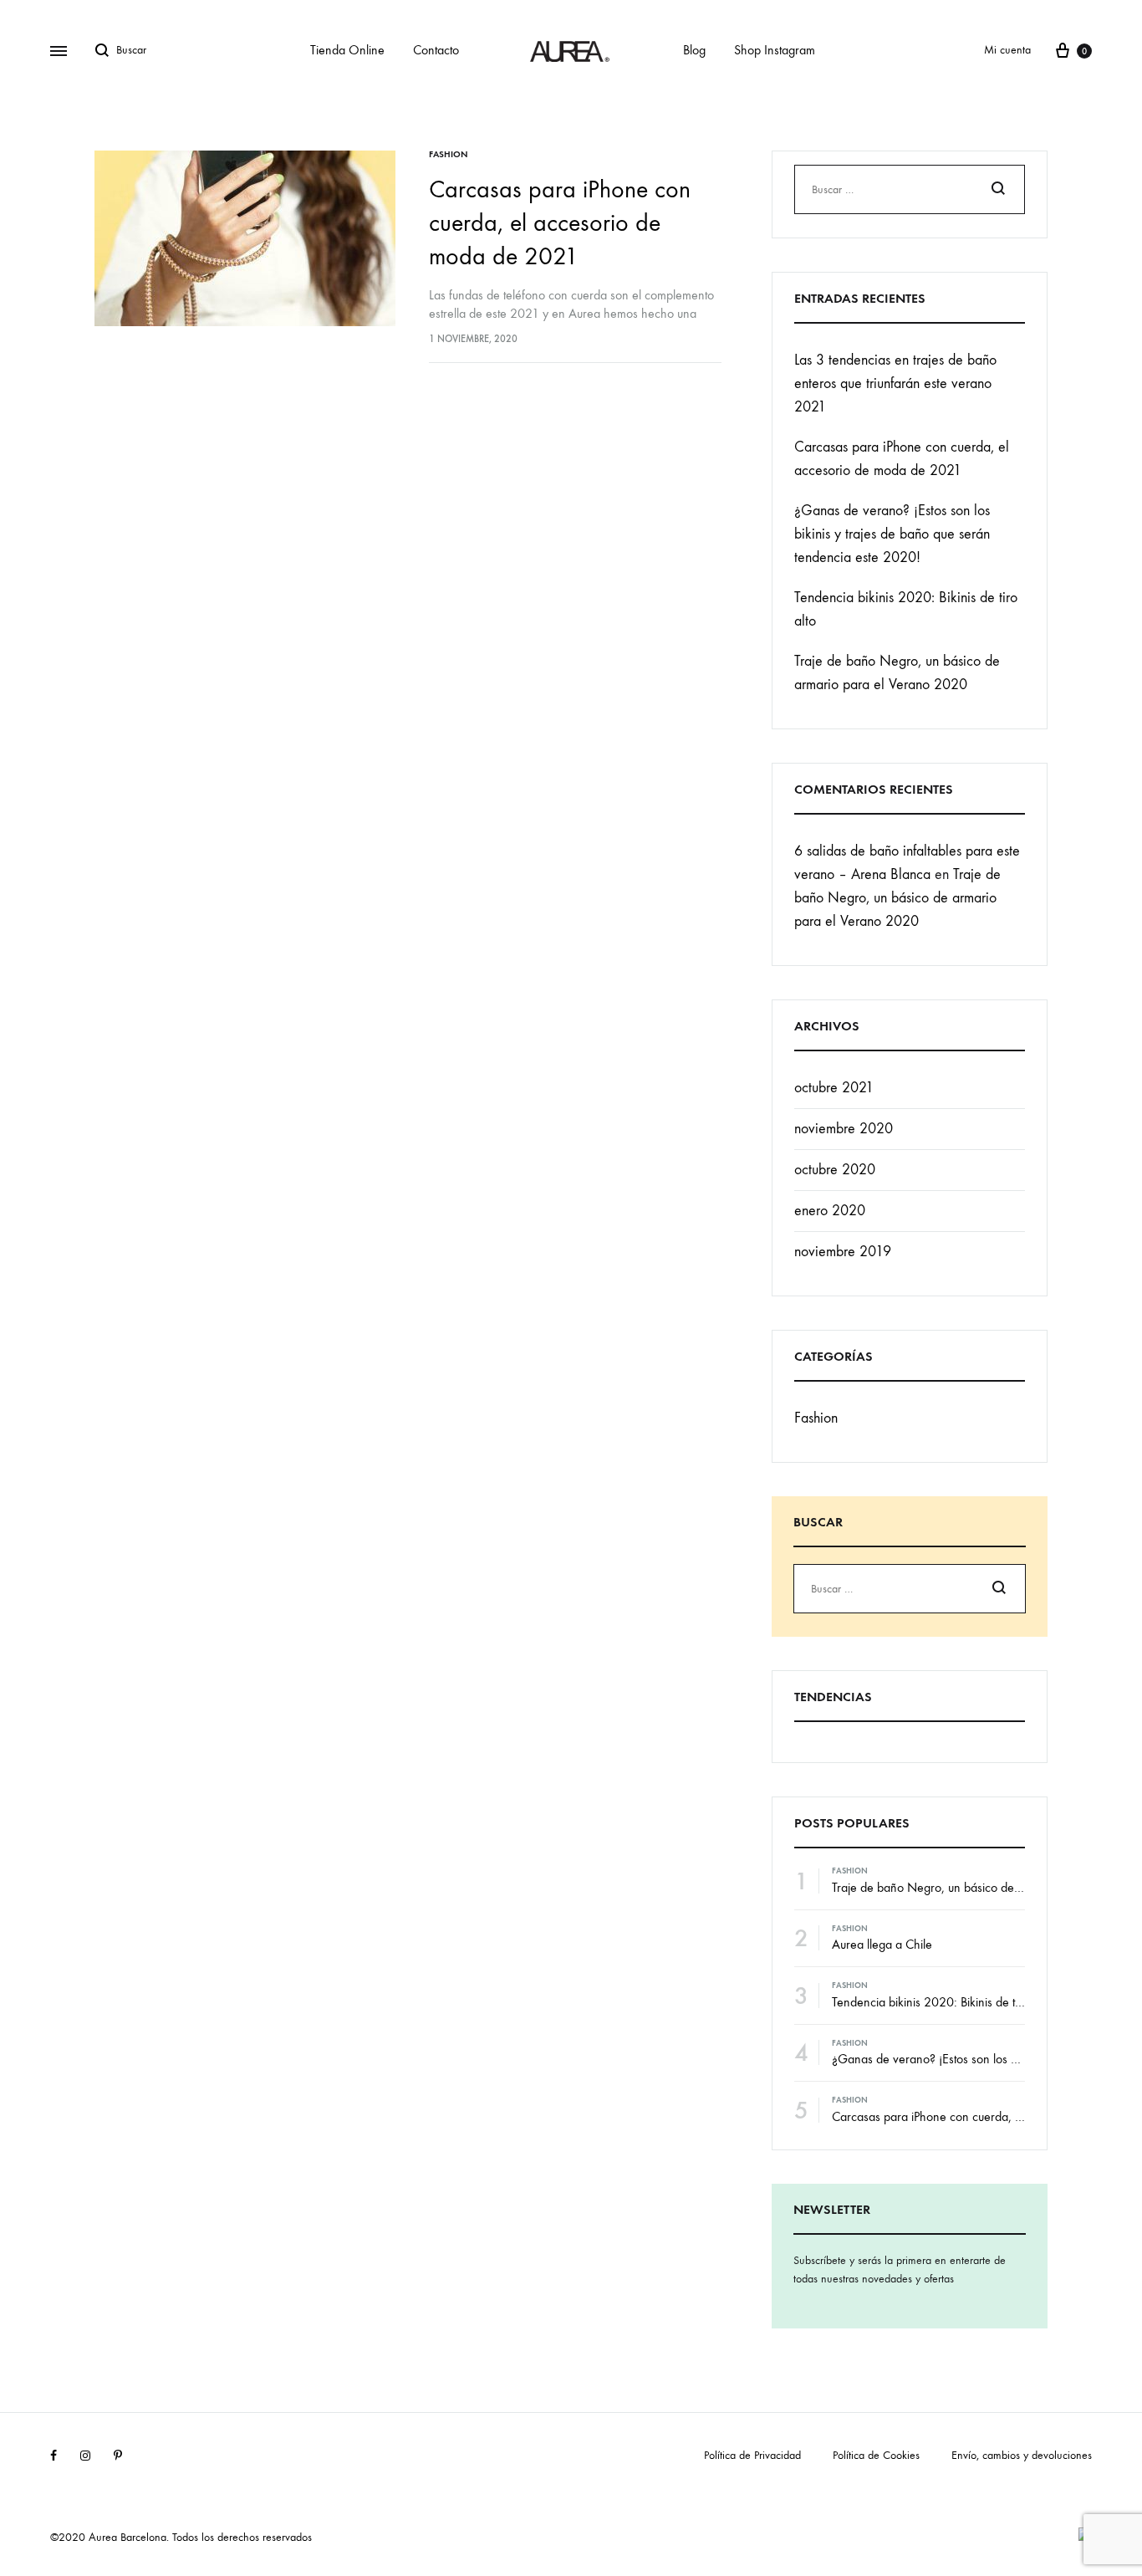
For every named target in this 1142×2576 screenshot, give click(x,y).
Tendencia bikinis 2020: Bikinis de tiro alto (941, 2002)
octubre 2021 (834, 1088)
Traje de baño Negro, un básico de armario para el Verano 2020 (897, 898)
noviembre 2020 (844, 1129)
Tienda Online (347, 50)
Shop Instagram (775, 50)
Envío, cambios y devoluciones (1022, 2455)
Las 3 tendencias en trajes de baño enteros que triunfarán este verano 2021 (895, 383)
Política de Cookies (876, 2455)
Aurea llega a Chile (882, 1944)
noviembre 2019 (843, 1252)
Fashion (449, 154)
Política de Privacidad (752, 2455)
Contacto (436, 50)
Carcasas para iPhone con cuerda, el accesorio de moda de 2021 (560, 223)
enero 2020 (830, 1211)
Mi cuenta (1007, 50)
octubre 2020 (835, 1170)
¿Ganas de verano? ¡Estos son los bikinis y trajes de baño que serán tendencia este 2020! (892, 534)
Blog (694, 50)
